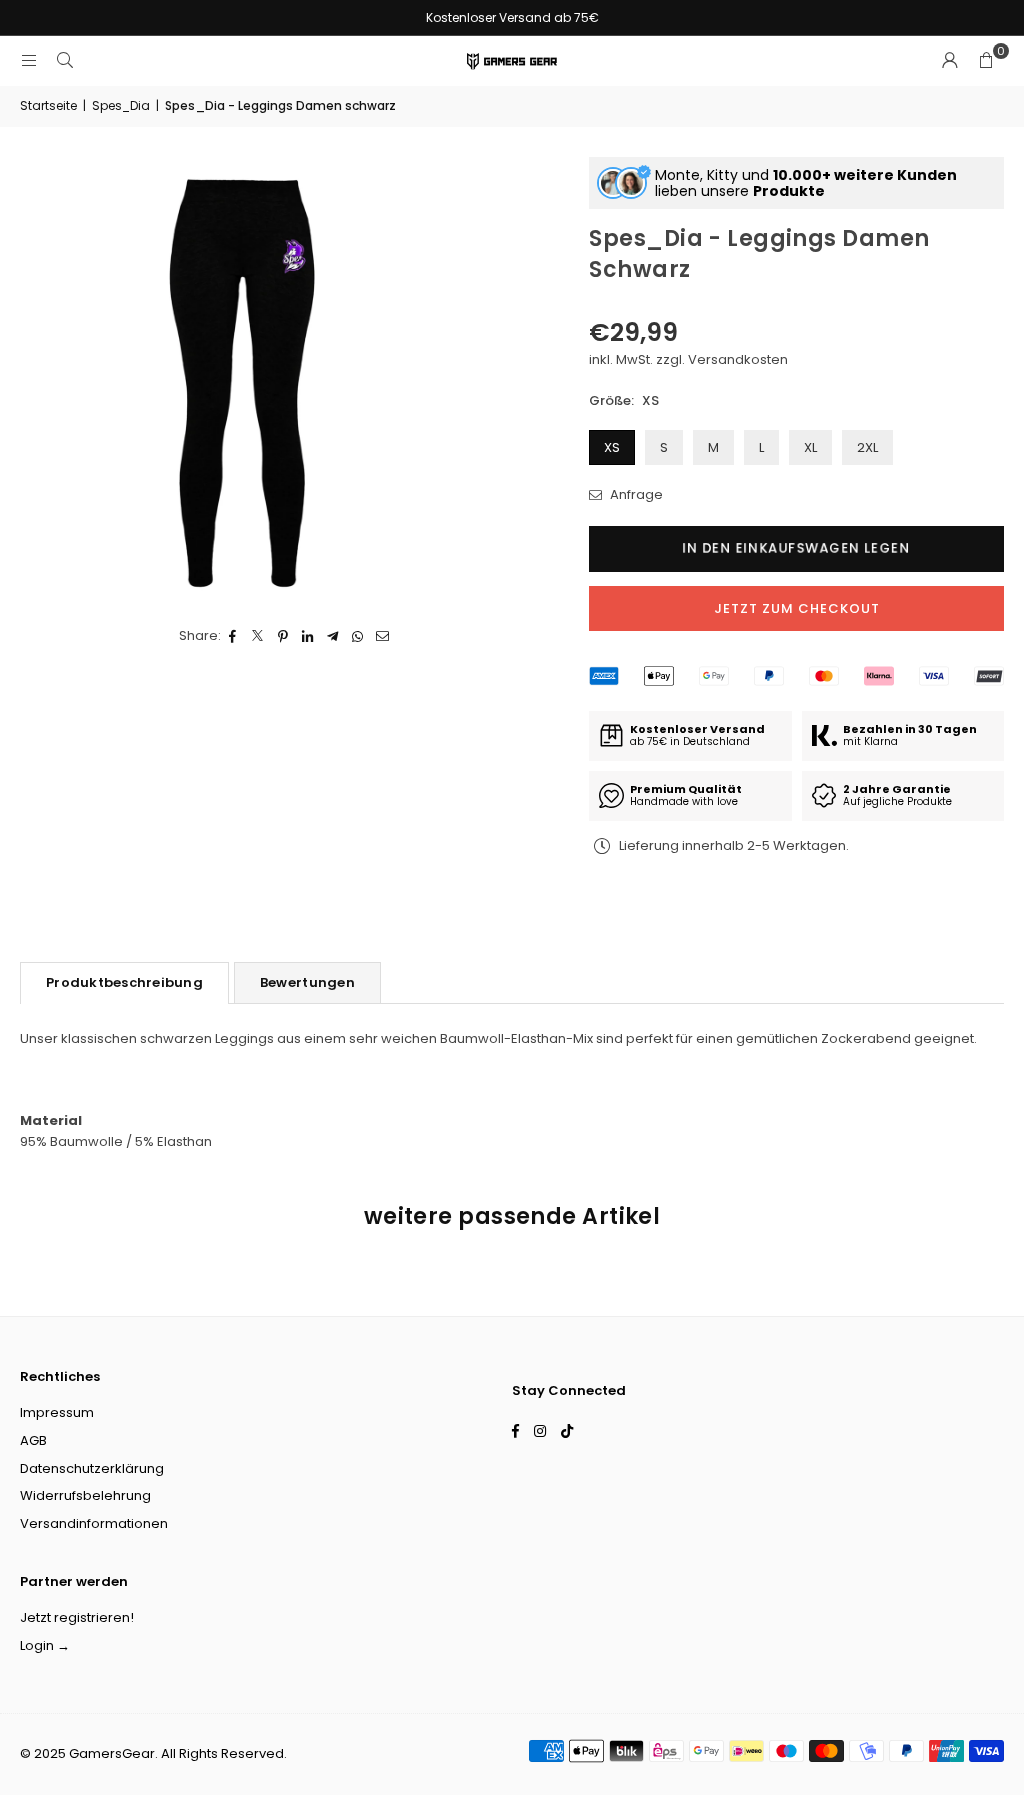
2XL (867, 447)
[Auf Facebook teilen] (233, 636)
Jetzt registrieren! (77, 1617)
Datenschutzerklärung (92, 1468)
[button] (986, 61)
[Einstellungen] (950, 61)
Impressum (57, 1412)
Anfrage (635, 494)
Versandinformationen (94, 1523)
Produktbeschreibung (124, 982)
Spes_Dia (121, 105)
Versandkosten (738, 359)
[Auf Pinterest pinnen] (283, 636)
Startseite (48, 105)
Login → (45, 1645)
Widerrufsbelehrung (85, 1495)
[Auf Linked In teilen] (308, 636)
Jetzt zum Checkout (797, 608)
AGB (33, 1440)
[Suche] (65, 60)
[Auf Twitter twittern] (258, 636)
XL (810, 447)
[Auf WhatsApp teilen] (358, 636)
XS (612, 447)
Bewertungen (307, 982)
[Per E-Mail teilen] (383, 636)
